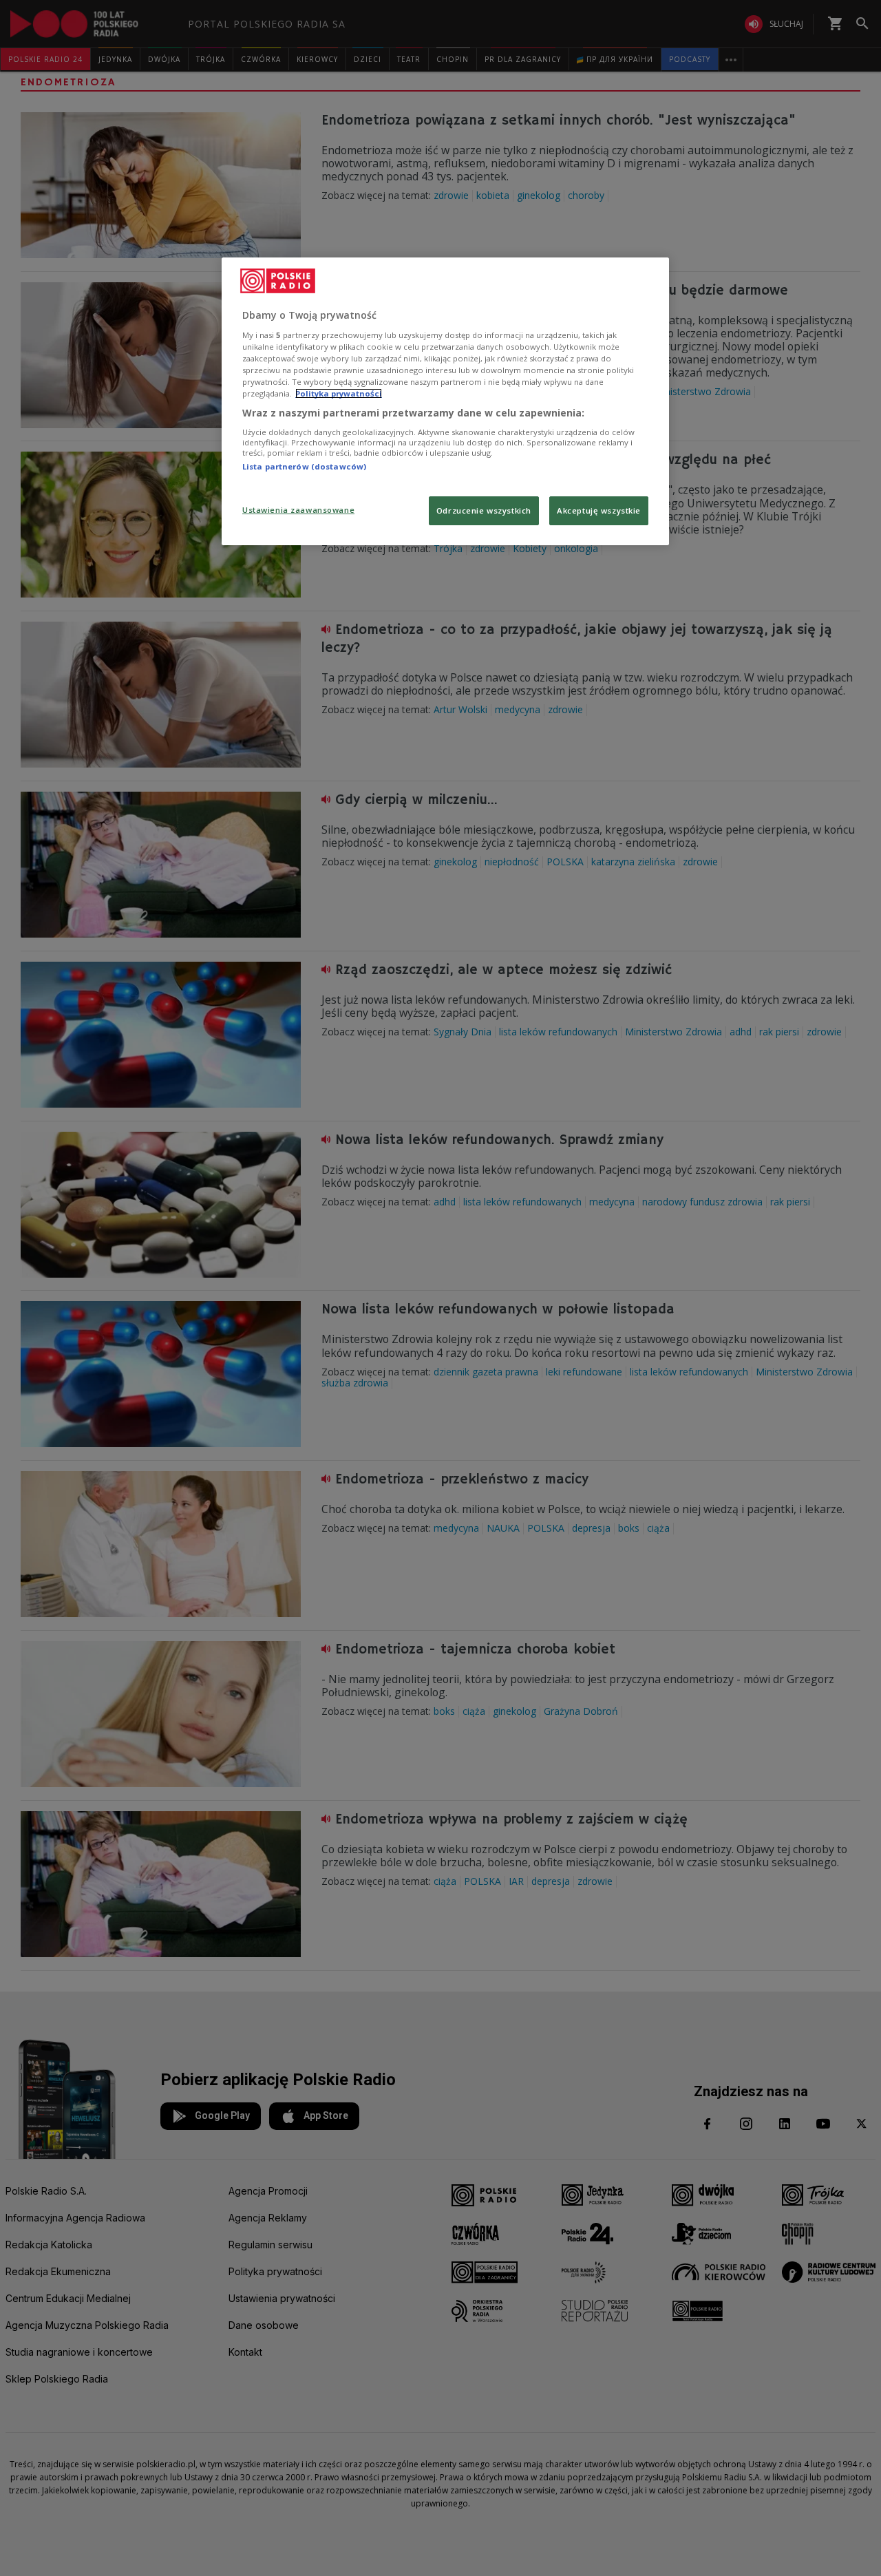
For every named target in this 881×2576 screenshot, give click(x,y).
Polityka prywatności (339, 393)
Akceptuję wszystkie (599, 510)
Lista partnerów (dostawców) (304, 466)
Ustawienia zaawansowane (298, 510)
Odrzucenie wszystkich (484, 510)
